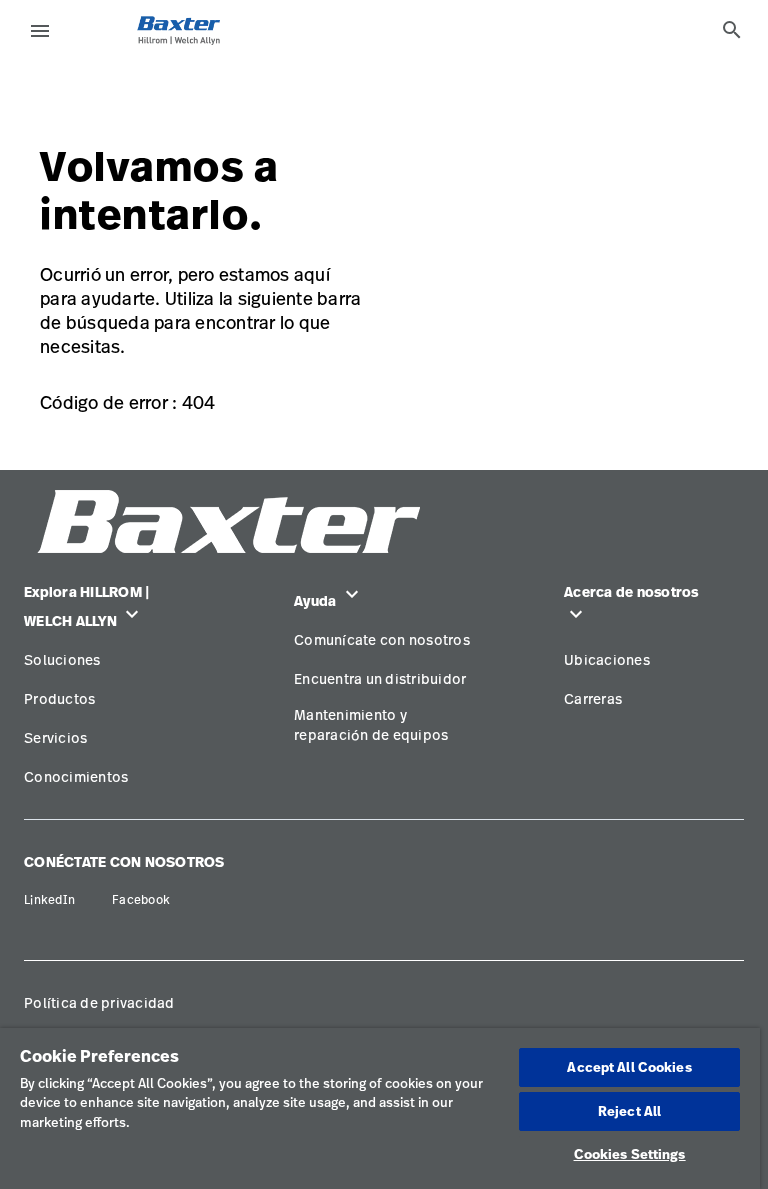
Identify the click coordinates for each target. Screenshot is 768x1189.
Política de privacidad (99, 1002)
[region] (380, 1108)
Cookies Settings (630, 1154)
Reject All (629, 1111)
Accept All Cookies (629, 1067)
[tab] (732, 30)
